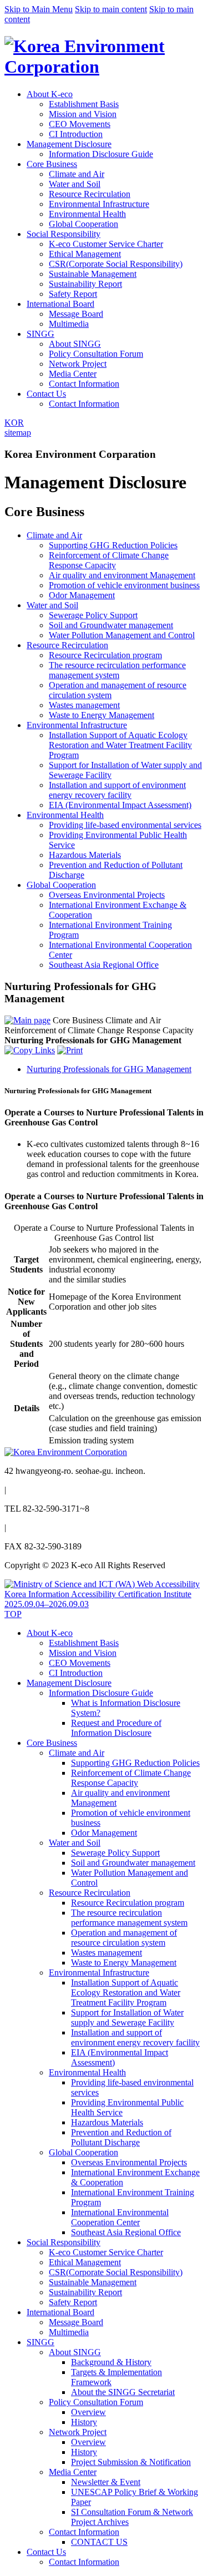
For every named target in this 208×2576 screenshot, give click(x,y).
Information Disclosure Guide (101, 154)
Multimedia (69, 324)
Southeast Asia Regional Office (126, 2232)
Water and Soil (75, 184)
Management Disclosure (69, 144)
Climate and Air (77, 174)
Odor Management (104, 1833)
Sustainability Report (85, 284)
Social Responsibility (64, 234)
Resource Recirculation (90, 194)
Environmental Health (87, 214)
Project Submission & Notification (131, 2462)
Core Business (52, 164)
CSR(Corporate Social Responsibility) (116, 264)
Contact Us (46, 394)
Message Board (76, 314)
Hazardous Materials (107, 2122)
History (84, 2422)
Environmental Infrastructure (99, 204)
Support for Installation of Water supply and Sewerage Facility (127, 2017)
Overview (88, 2412)
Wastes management (106, 1953)
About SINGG (75, 344)
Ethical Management (85, 254)
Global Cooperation (83, 224)
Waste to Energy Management (124, 1963)
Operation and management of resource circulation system (124, 1938)
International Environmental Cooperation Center (120, 2217)
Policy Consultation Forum (96, 354)
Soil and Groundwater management (133, 1863)
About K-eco (50, 94)
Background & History (111, 2362)
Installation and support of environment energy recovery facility (135, 2037)
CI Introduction (76, 134)
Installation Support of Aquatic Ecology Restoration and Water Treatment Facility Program (126, 1992)
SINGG (40, 334)
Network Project (78, 364)
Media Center (73, 374)
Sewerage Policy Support (115, 1853)
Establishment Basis (84, 104)
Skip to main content (111, 9)
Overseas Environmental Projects (129, 2162)
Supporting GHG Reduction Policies (135, 1763)
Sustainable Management (93, 274)
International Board (60, 304)
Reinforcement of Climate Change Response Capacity (131, 1778)
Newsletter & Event (106, 2482)
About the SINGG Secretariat (123, 2392)
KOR (14, 423)
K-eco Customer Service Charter (106, 244)
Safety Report (73, 294)
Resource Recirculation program (128, 1903)
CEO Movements (80, 124)
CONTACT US (99, 2542)
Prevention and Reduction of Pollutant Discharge (121, 2137)
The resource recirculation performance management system (129, 1918)
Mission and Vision (83, 114)
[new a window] (104, 1604)
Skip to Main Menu (39, 9)
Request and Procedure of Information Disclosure (116, 1728)
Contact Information (84, 384)
